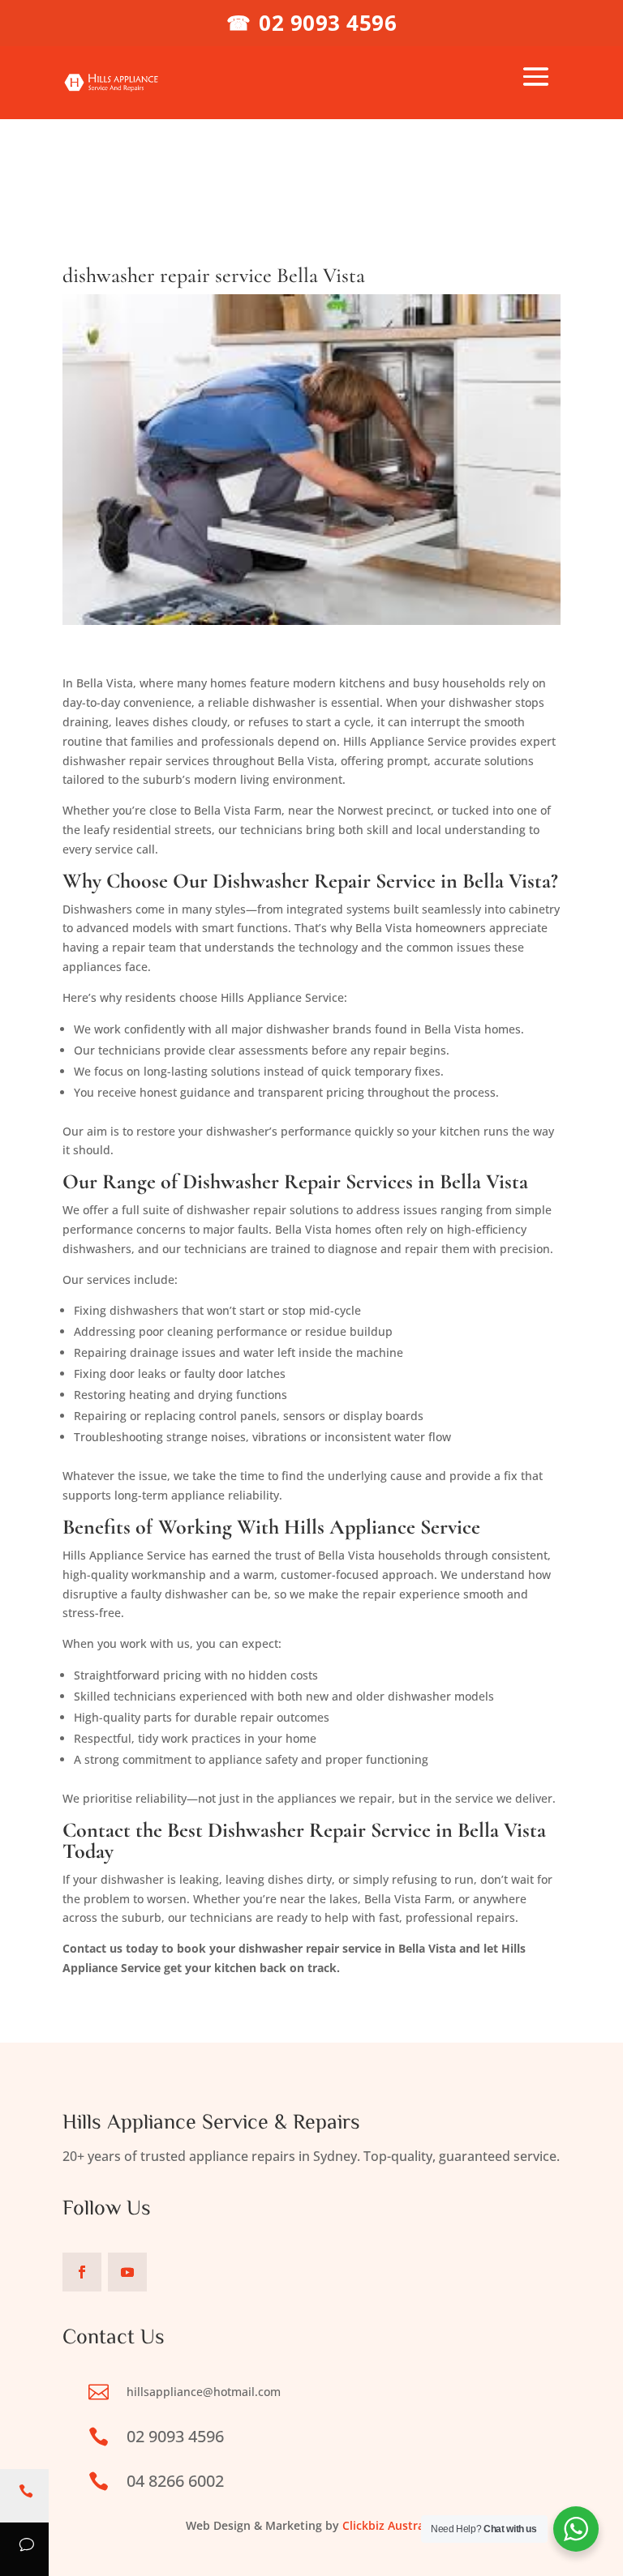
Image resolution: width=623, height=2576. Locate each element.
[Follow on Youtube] (127, 2272)
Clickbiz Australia (390, 2525)
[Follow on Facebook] (82, 2272)
